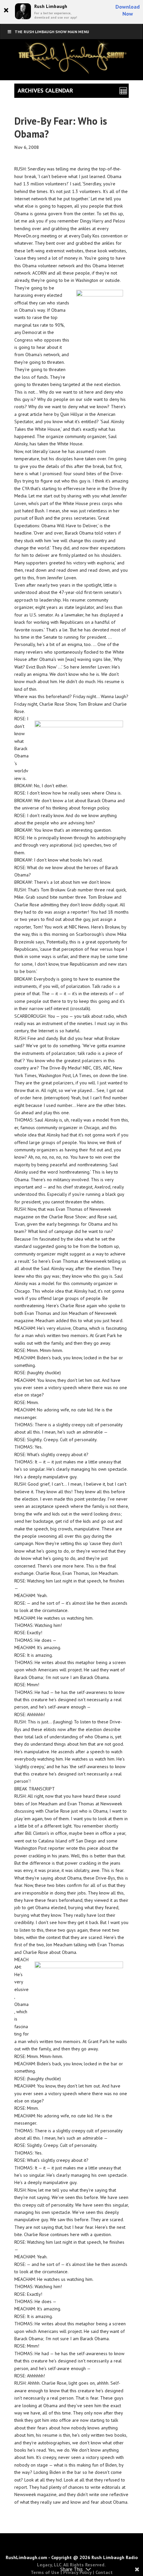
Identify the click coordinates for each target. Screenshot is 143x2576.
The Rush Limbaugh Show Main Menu (52, 32)
